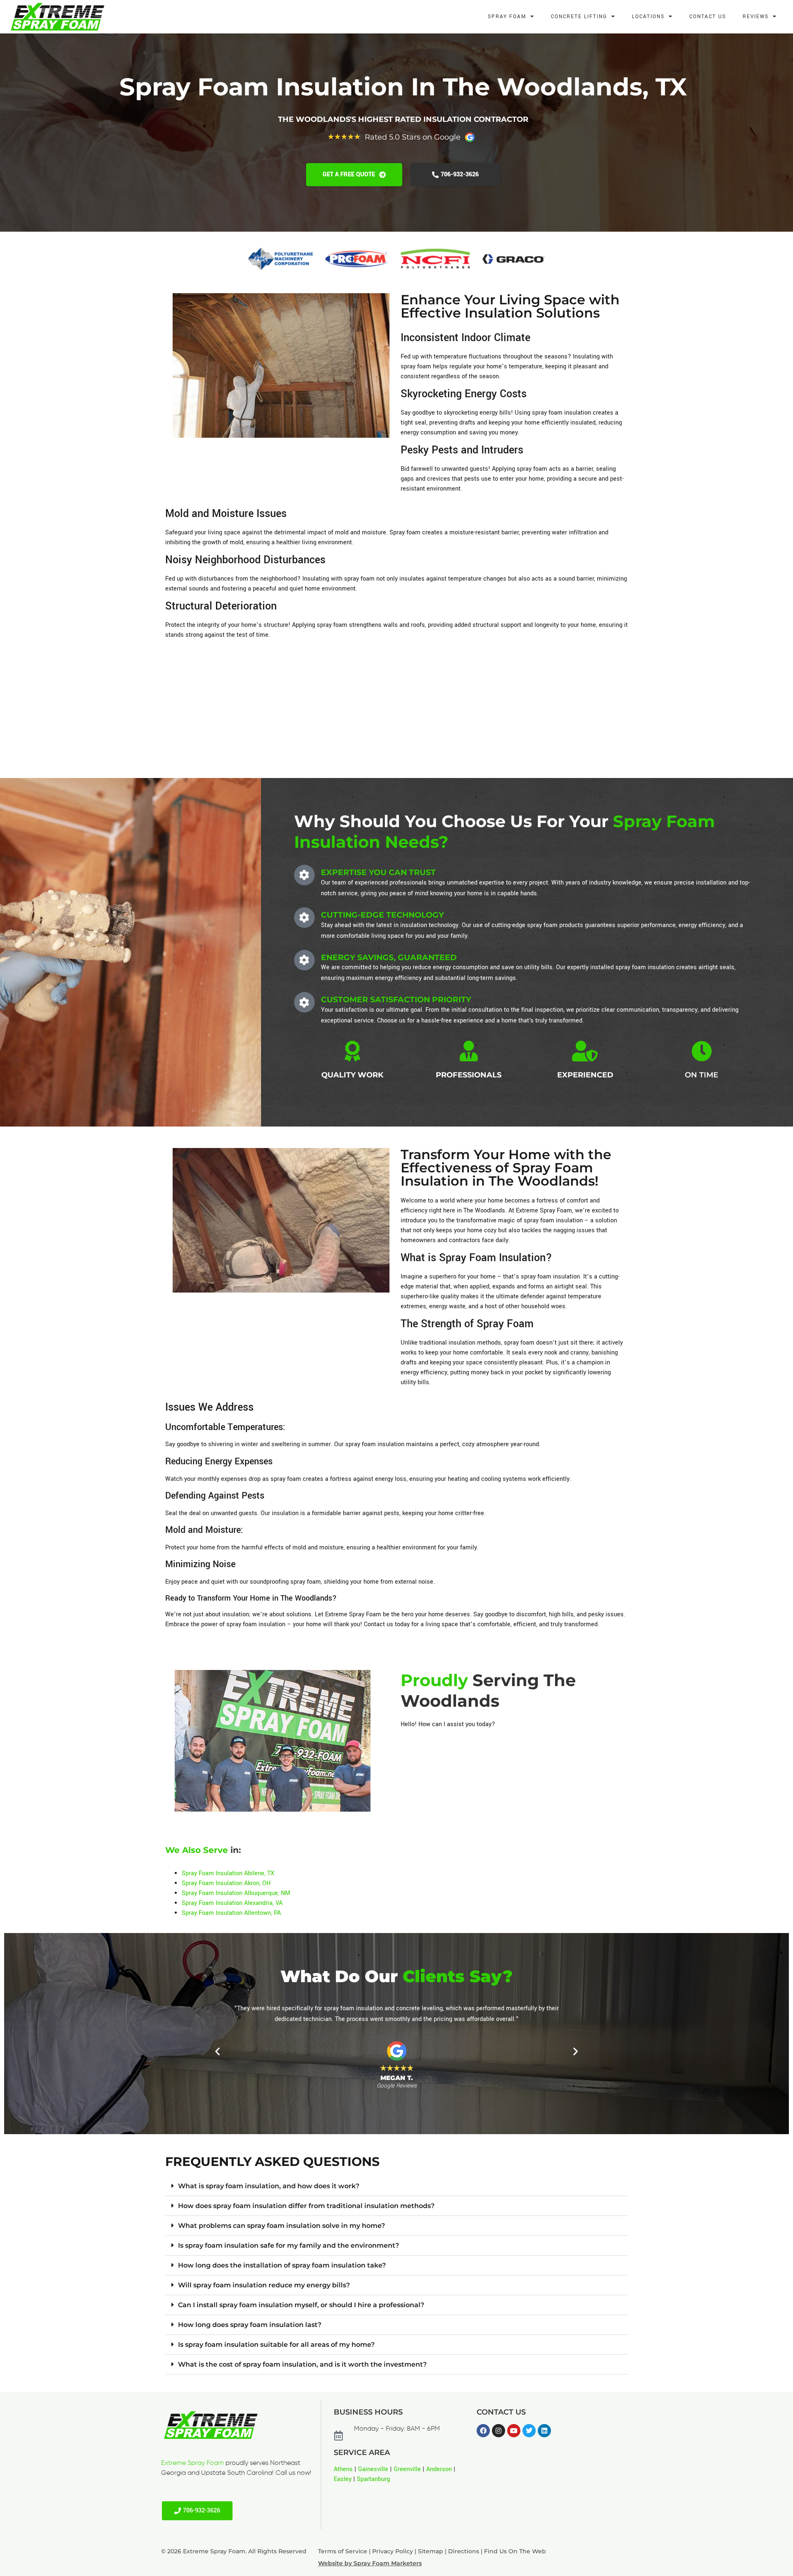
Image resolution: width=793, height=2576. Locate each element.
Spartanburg (373, 2479)
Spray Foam (507, 17)
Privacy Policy (393, 2551)
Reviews (756, 17)
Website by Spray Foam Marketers (370, 2563)
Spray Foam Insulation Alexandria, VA (232, 1903)
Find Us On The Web (515, 2551)
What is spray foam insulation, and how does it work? (269, 2186)
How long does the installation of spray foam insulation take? (282, 2265)
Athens (343, 2469)
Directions (464, 2551)
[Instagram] (499, 2431)
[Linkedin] (544, 2431)
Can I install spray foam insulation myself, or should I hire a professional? (301, 2305)
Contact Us (708, 17)
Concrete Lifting (579, 17)
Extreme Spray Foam (192, 2463)
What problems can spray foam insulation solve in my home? (281, 2226)
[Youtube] (514, 2431)
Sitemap (431, 2551)
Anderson (439, 2469)
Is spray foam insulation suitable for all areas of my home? (276, 2345)
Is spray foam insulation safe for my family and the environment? (288, 2245)
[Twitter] (529, 2431)
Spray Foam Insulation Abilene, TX (228, 1873)
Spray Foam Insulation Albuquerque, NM (236, 1893)
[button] (217, 2051)
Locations (648, 17)
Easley (343, 2479)
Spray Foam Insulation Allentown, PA (231, 1913)
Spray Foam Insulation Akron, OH (226, 1883)
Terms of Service (343, 2551)
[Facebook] (483, 2431)
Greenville (407, 2469)
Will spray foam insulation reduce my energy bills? (264, 2285)
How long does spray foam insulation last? (250, 2325)
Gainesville (373, 2469)
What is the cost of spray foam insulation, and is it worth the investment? (302, 2364)
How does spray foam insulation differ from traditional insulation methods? (306, 2206)
